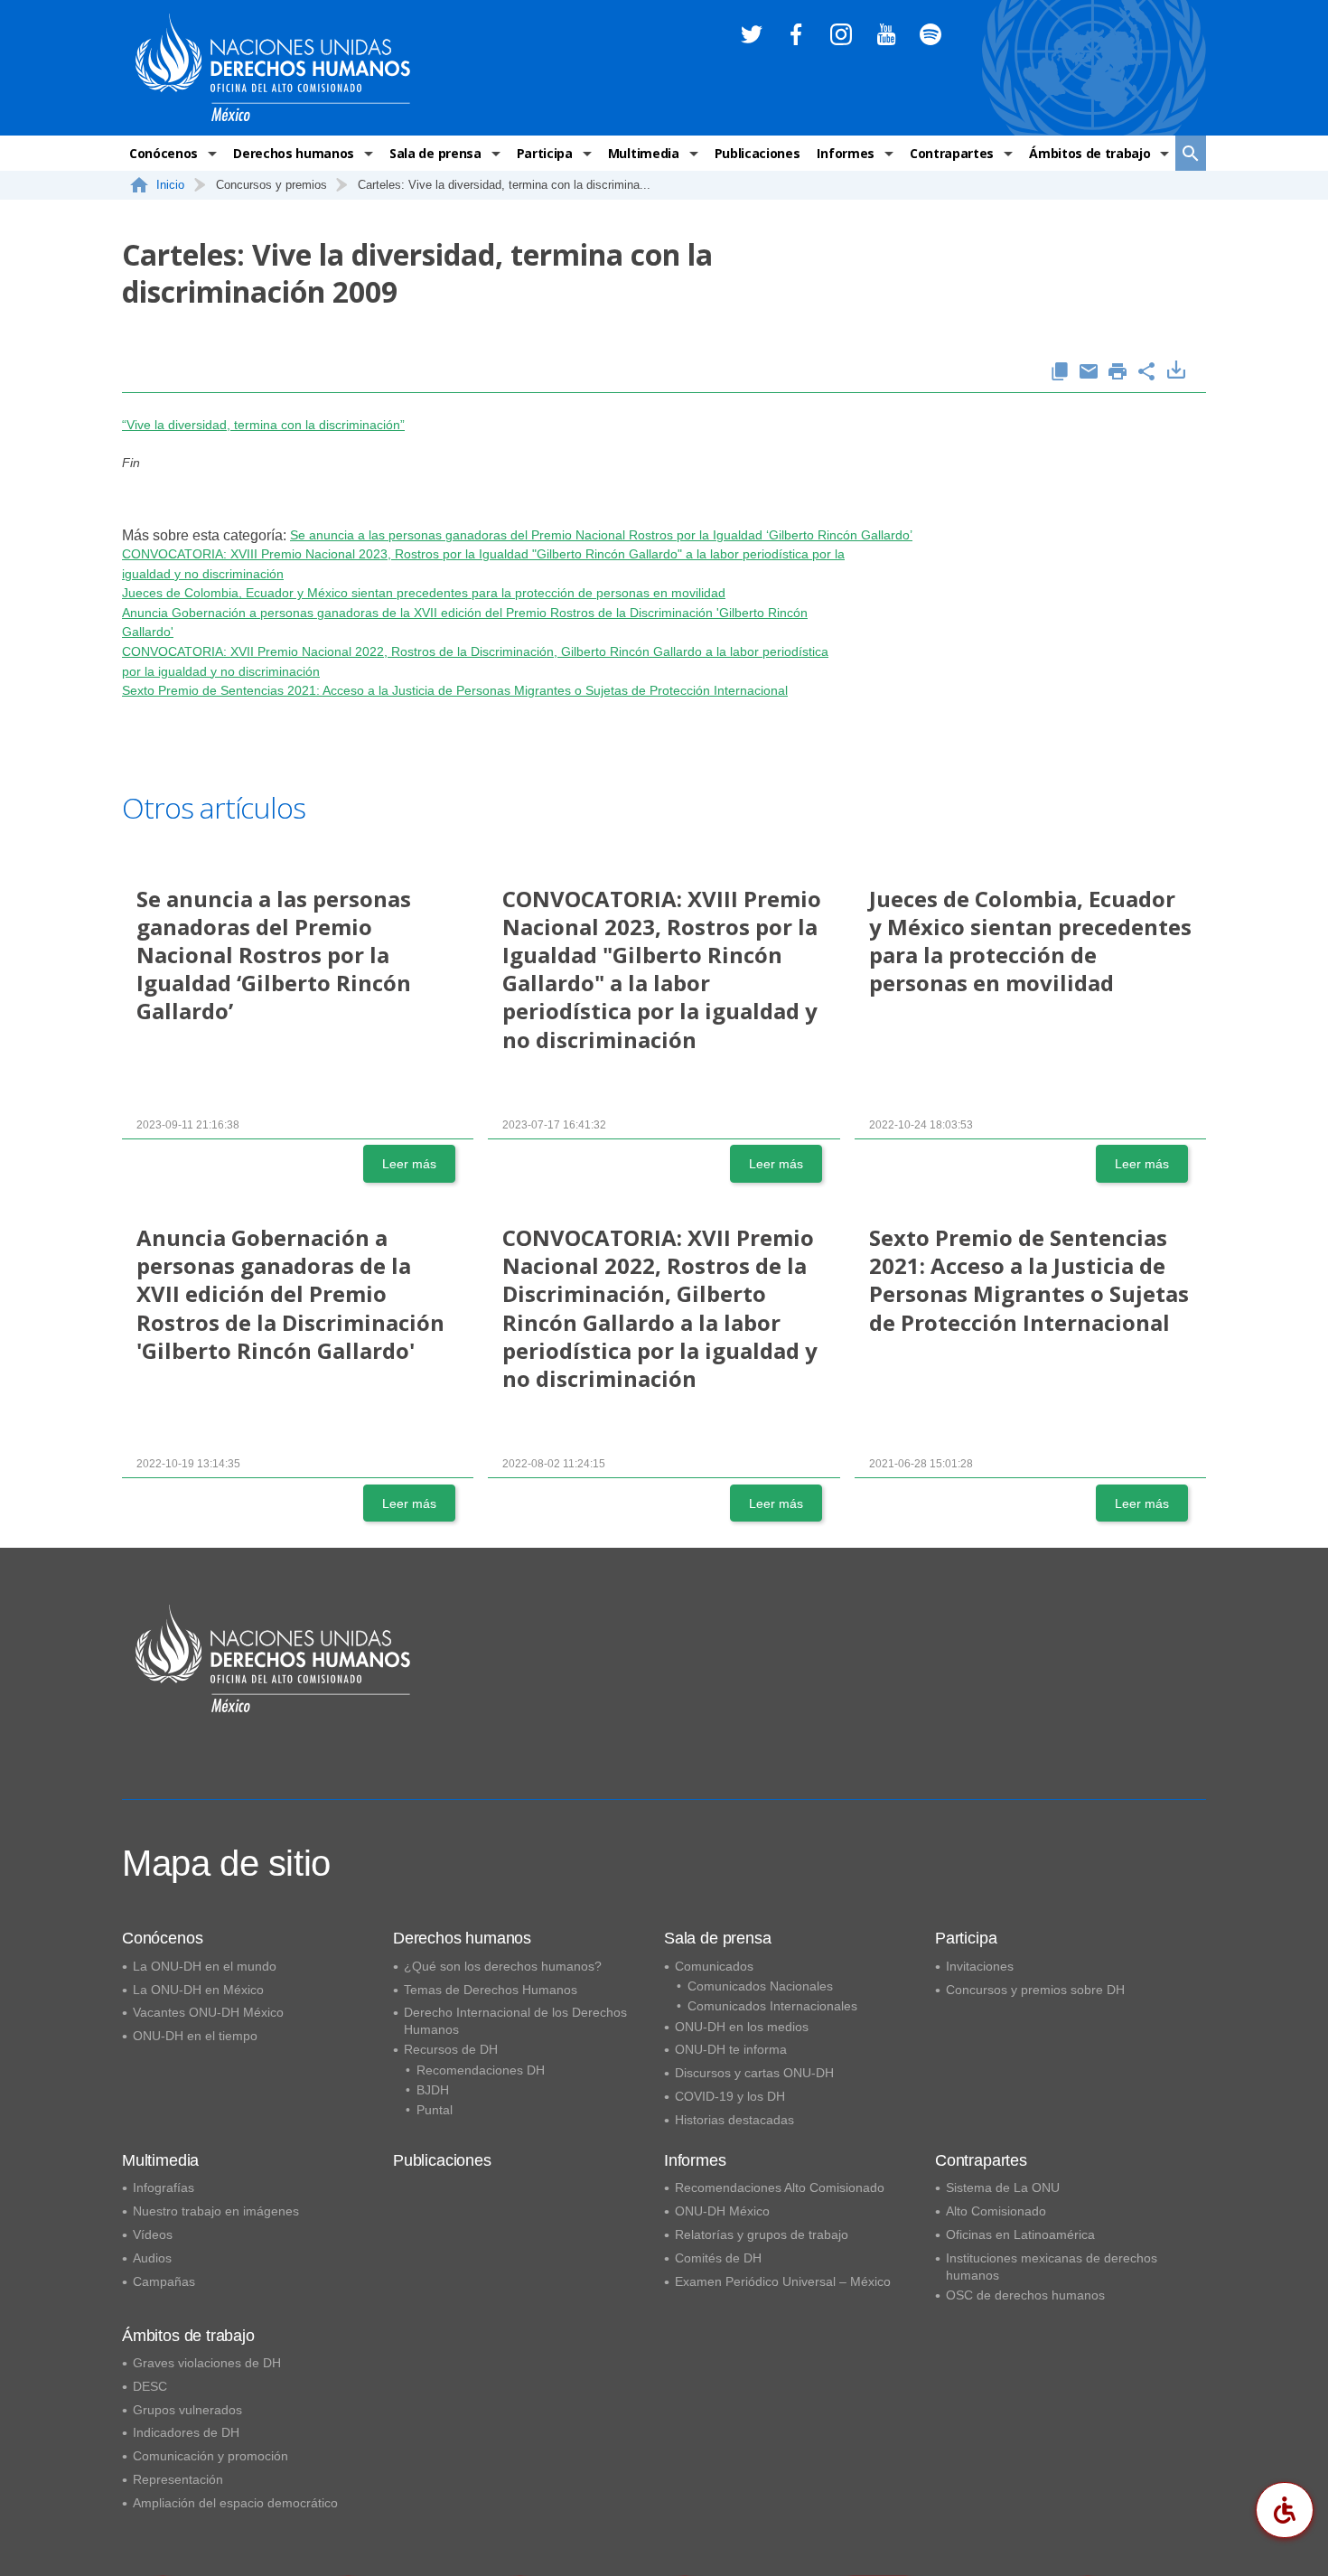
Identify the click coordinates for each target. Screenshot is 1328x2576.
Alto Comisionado (996, 2211)
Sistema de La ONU (1003, 2187)
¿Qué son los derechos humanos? (503, 1966)
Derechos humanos (294, 153)
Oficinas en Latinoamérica (1020, 2234)
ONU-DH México (722, 2211)
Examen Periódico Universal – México (783, 2281)
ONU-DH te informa (731, 2049)
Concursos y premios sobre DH (1035, 1990)
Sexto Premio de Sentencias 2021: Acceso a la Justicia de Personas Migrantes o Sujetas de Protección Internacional (455, 690)
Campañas (164, 2281)
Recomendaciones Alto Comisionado (780, 2187)
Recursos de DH (451, 2049)
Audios (152, 2258)
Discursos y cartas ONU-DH (754, 2073)
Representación (178, 2479)
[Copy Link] (1060, 373)
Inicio (170, 185)
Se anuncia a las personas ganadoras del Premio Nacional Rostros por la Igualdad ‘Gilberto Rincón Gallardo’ (601, 535)
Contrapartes (952, 153)
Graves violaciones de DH (207, 2363)
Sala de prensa (435, 153)
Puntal (435, 2110)
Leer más (409, 1164)
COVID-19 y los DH (730, 2096)
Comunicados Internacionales (772, 2006)
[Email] (1089, 373)
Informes (845, 153)
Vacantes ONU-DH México (208, 2012)
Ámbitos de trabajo (1090, 153)
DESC (150, 2386)
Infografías (164, 2187)
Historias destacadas (734, 2120)
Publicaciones (758, 153)
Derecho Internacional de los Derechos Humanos (515, 2021)
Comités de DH (718, 2258)
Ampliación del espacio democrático (235, 2503)
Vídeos (153, 2234)
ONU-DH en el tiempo (195, 2036)
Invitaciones (980, 1966)
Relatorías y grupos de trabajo (762, 2234)
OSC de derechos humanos (1025, 2295)
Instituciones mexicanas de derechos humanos (1052, 2267)
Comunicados (714, 1966)
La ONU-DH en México (198, 1990)
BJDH (433, 2090)
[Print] (1118, 373)
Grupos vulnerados (187, 2410)
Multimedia (644, 153)
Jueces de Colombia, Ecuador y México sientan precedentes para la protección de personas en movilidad (424, 593)
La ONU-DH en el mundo (205, 1966)
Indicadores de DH (186, 2432)
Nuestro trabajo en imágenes (216, 2211)
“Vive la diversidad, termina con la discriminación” (263, 425)
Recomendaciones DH (481, 2070)
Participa (545, 153)
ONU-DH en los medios (742, 2027)
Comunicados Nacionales (760, 1986)
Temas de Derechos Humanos (491, 1990)
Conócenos (164, 153)
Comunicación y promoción (210, 2456)
